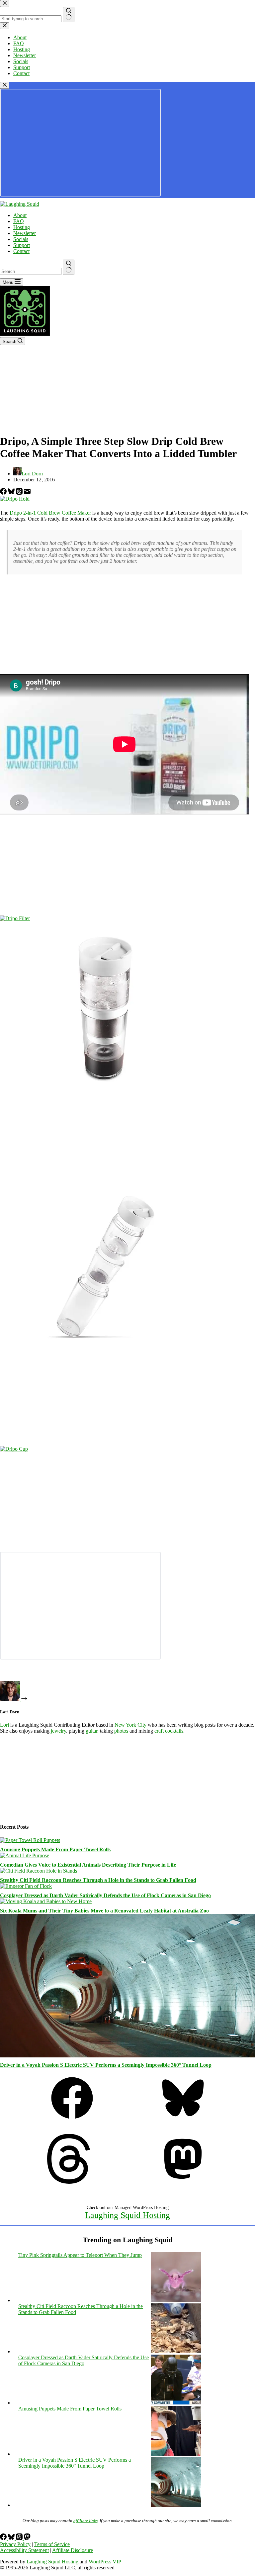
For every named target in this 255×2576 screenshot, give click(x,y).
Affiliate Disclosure (73, 2550)
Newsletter (25, 233)
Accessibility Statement (24, 2550)
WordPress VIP (105, 2562)
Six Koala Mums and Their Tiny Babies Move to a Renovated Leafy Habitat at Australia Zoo (104, 1911)
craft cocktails (169, 1731)
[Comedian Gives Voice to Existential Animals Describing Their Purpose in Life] (25, 1855)
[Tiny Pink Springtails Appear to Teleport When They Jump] (176, 2300)
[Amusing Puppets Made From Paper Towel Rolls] (30, 1840)
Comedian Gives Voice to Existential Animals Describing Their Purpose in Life (88, 1865)
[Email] (27, 493)
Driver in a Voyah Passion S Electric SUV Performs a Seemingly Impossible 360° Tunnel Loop (106, 2065)
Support (22, 245)
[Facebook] (4, 493)
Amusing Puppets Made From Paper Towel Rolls (55, 1849)
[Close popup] (5, 85)
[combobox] (31, 271)
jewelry (58, 1731)
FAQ (19, 221)
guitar (91, 1731)
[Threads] (20, 493)
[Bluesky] (12, 493)
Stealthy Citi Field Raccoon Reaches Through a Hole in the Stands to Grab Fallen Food (98, 1880)
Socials (21, 239)
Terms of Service (52, 2544)
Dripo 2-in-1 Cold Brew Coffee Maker (50, 513)
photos (121, 1731)
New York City (130, 1725)
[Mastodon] (183, 2182)
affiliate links (85, 2521)
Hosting (22, 227)
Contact (21, 251)
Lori (4, 1725)
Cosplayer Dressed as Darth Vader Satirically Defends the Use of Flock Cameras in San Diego (105, 1895)
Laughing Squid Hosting (127, 2215)
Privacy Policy (15, 2544)
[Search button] (69, 267)
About (20, 215)
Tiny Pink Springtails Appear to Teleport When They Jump (80, 2255)
